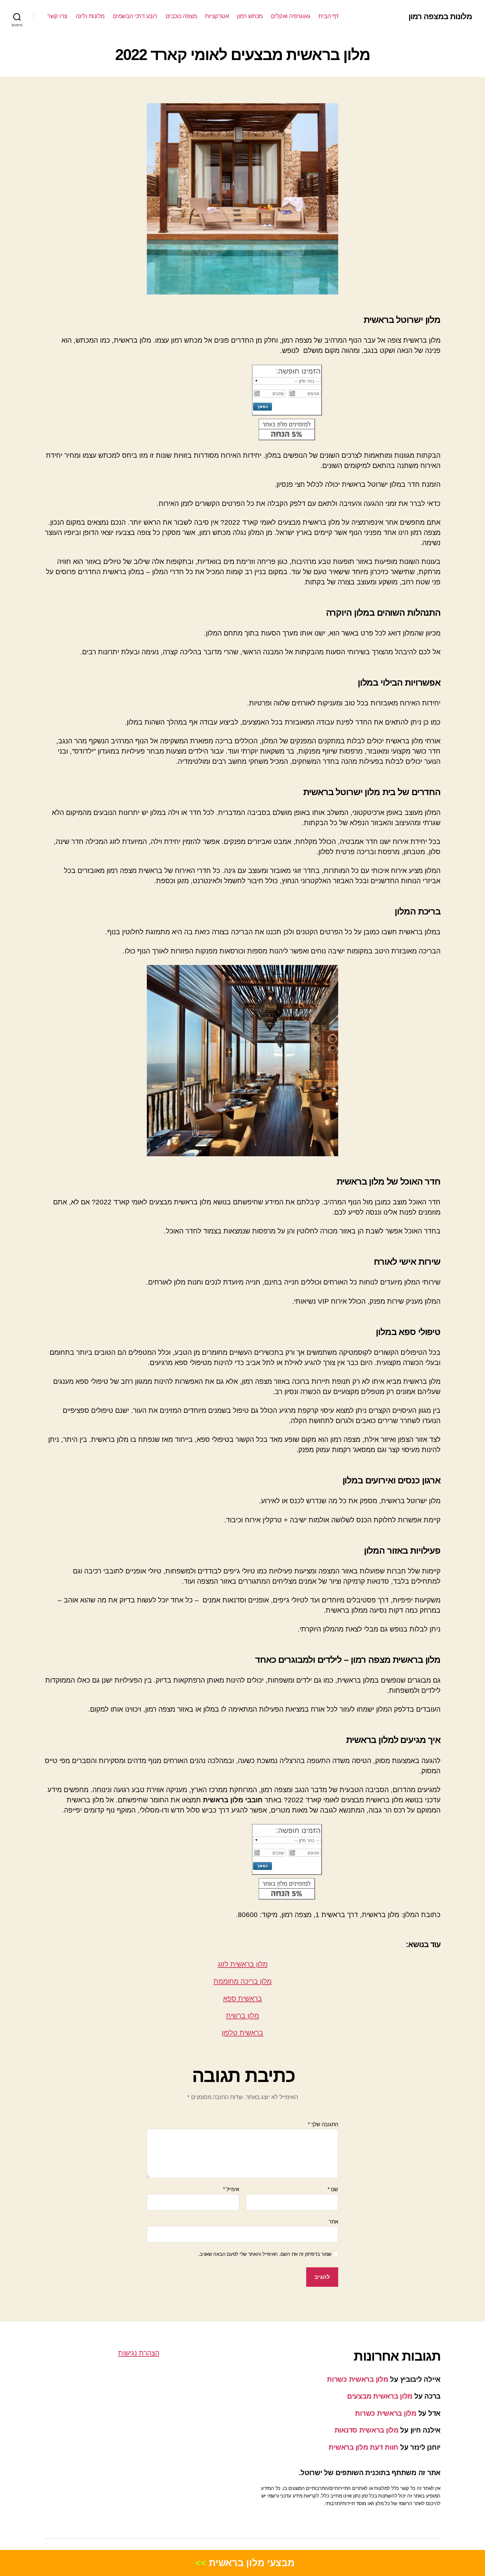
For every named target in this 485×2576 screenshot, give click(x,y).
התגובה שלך (323, 2124)
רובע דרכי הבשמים (135, 16)
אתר (333, 2222)
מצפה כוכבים (181, 16)
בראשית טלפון (242, 2033)
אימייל (231, 2189)
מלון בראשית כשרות (357, 2379)
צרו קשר (57, 16)
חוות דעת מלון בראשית (363, 2447)
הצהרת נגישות (139, 2353)
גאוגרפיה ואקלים (291, 16)
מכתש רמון (250, 16)
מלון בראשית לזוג (243, 1964)
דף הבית (328, 16)
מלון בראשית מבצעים (380, 2396)
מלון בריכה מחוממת (242, 1981)
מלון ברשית (242, 2016)
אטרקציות (217, 16)
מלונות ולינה (90, 16)
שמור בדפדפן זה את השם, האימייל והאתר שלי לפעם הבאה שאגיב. (265, 2254)
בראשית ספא (242, 1998)
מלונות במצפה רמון (440, 16)
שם (333, 2189)
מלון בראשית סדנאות (367, 2430)
